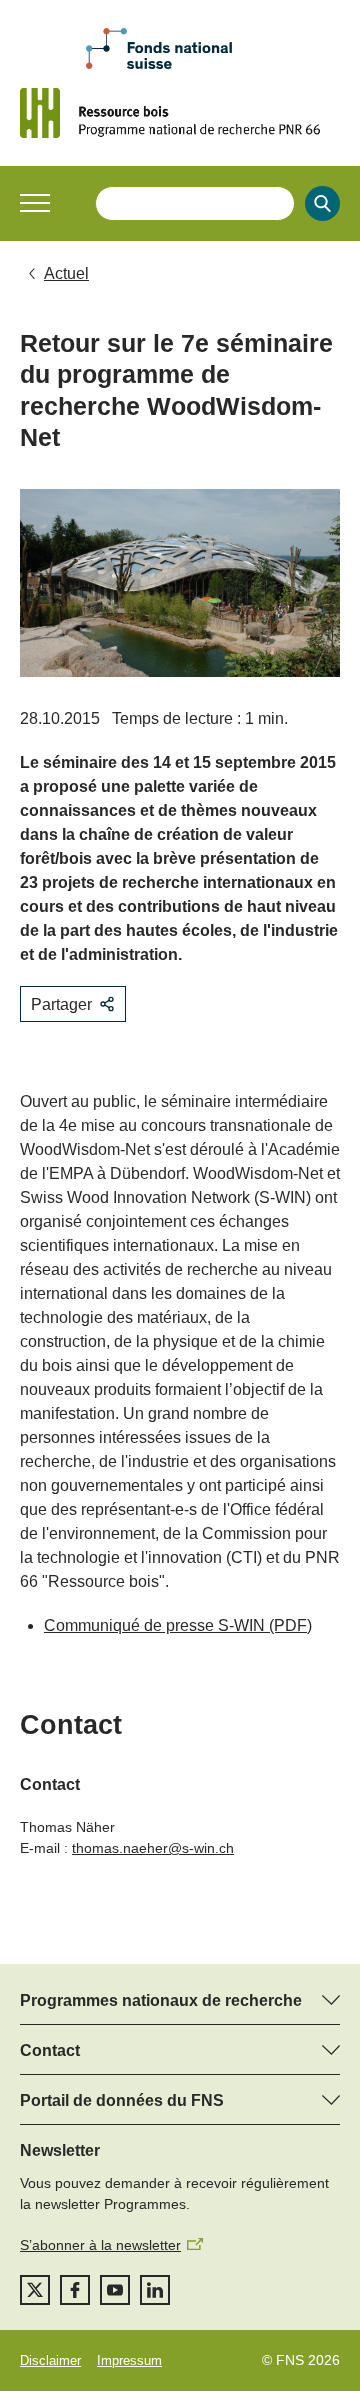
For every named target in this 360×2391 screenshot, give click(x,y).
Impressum (129, 2360)
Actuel (66, 273)
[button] (35, 203)
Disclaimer (50, 2360)
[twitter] (35, 2290)
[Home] (180, 113)
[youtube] (115, 2290)
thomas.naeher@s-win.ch (153, 1848)
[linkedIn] (155, 2290)
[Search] (322, 203)
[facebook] (75, 2290)
